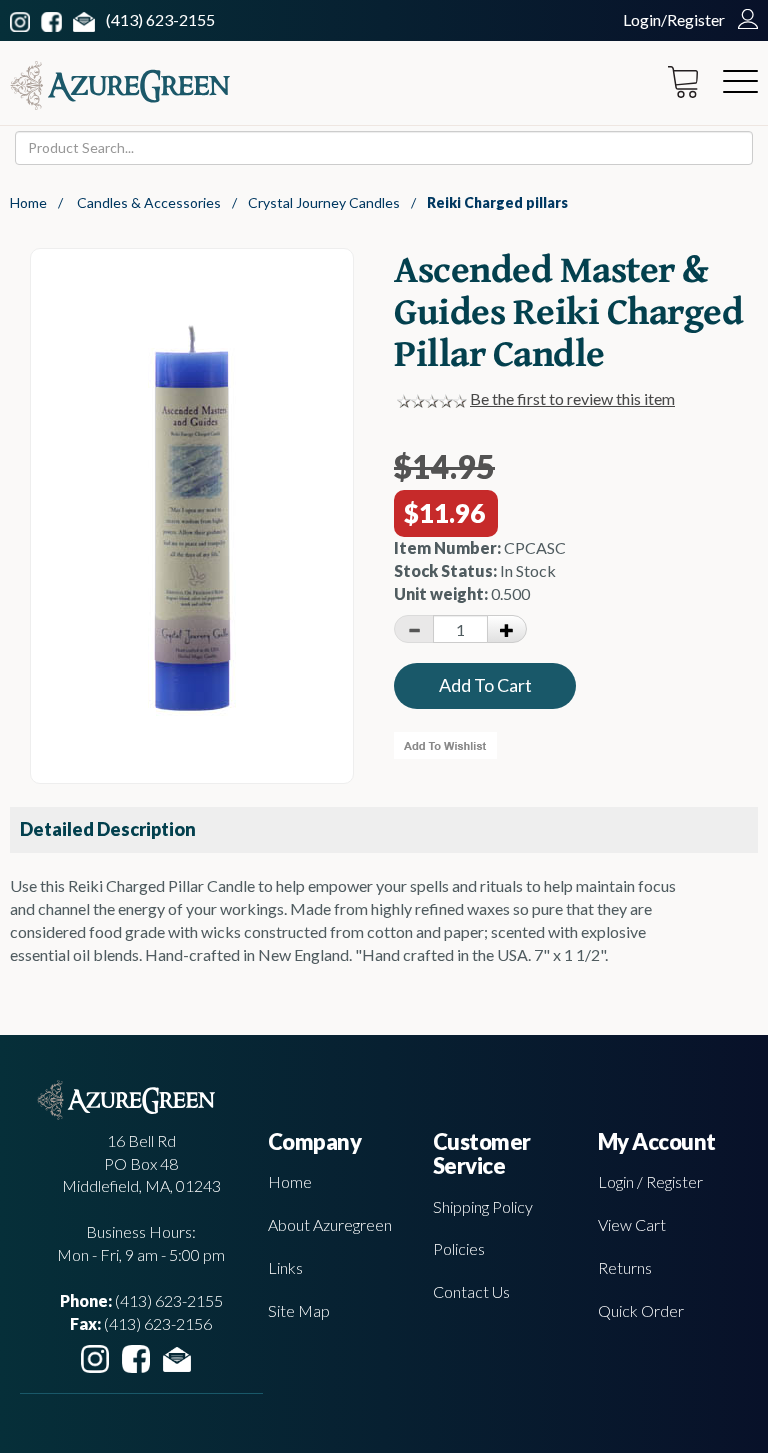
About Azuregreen (330, 1224)
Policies (459, 1248)
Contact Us (471, 1291)
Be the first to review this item (572, 398)
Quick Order (641, 1310)
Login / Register (650, 1181)
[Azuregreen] (120, 85)
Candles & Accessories (149, 202)
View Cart (632, 1224)
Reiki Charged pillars (497, 202)
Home (28, 202)
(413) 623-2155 (160, 19)
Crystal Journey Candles (324, 202)
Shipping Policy (483, 1206)
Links (285, 1267)
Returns (625, 1267)
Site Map (299, 1310)
